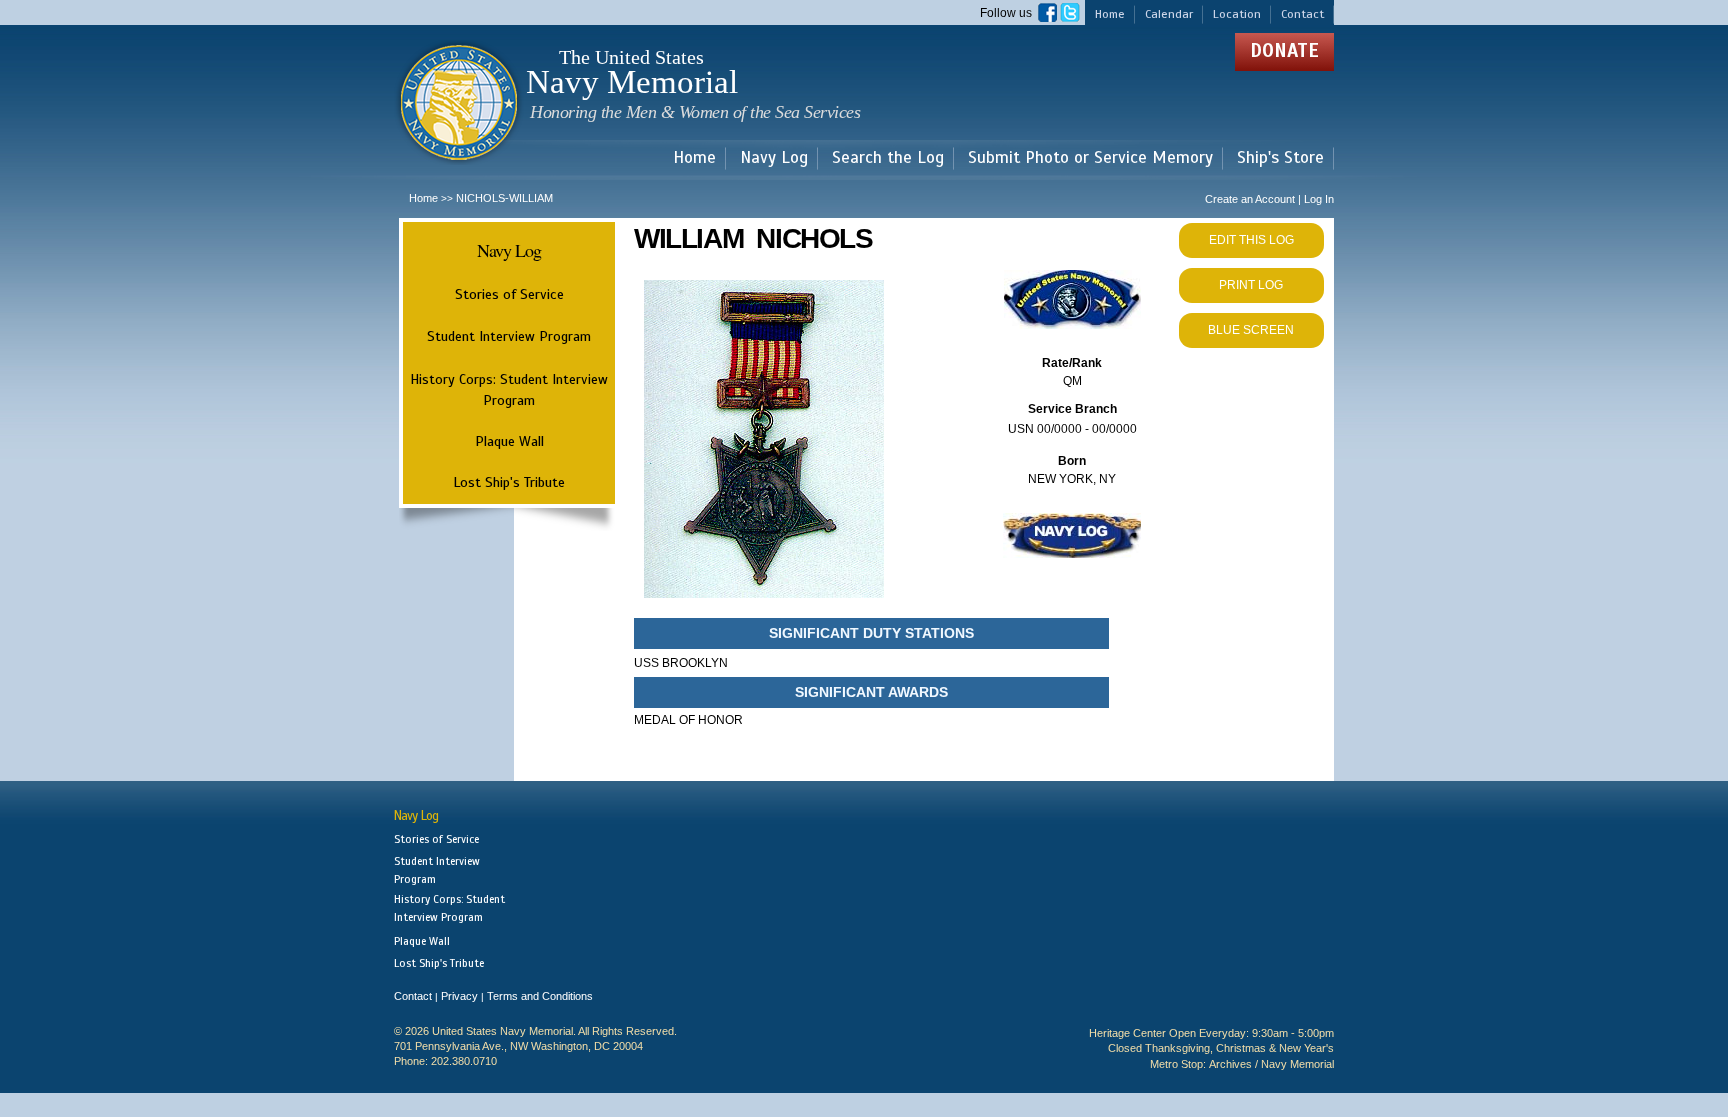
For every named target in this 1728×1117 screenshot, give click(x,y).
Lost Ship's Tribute (509, 482)
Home (1110, 14)
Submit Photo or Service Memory (1090, 158)
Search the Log (888, 158)
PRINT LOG (1251, 285)
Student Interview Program (509, 336)
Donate (1284, 50)
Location (1237, 14)
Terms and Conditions (540, 996)
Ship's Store (1280, 158)
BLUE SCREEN (1251, 330)
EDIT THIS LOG (1251, 240)
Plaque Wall (509, 441)
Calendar (1169, 14)
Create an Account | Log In (1269, 199)
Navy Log (774, 158)
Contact (1302, 14)
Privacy (459, 996)
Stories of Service (509, 294)
